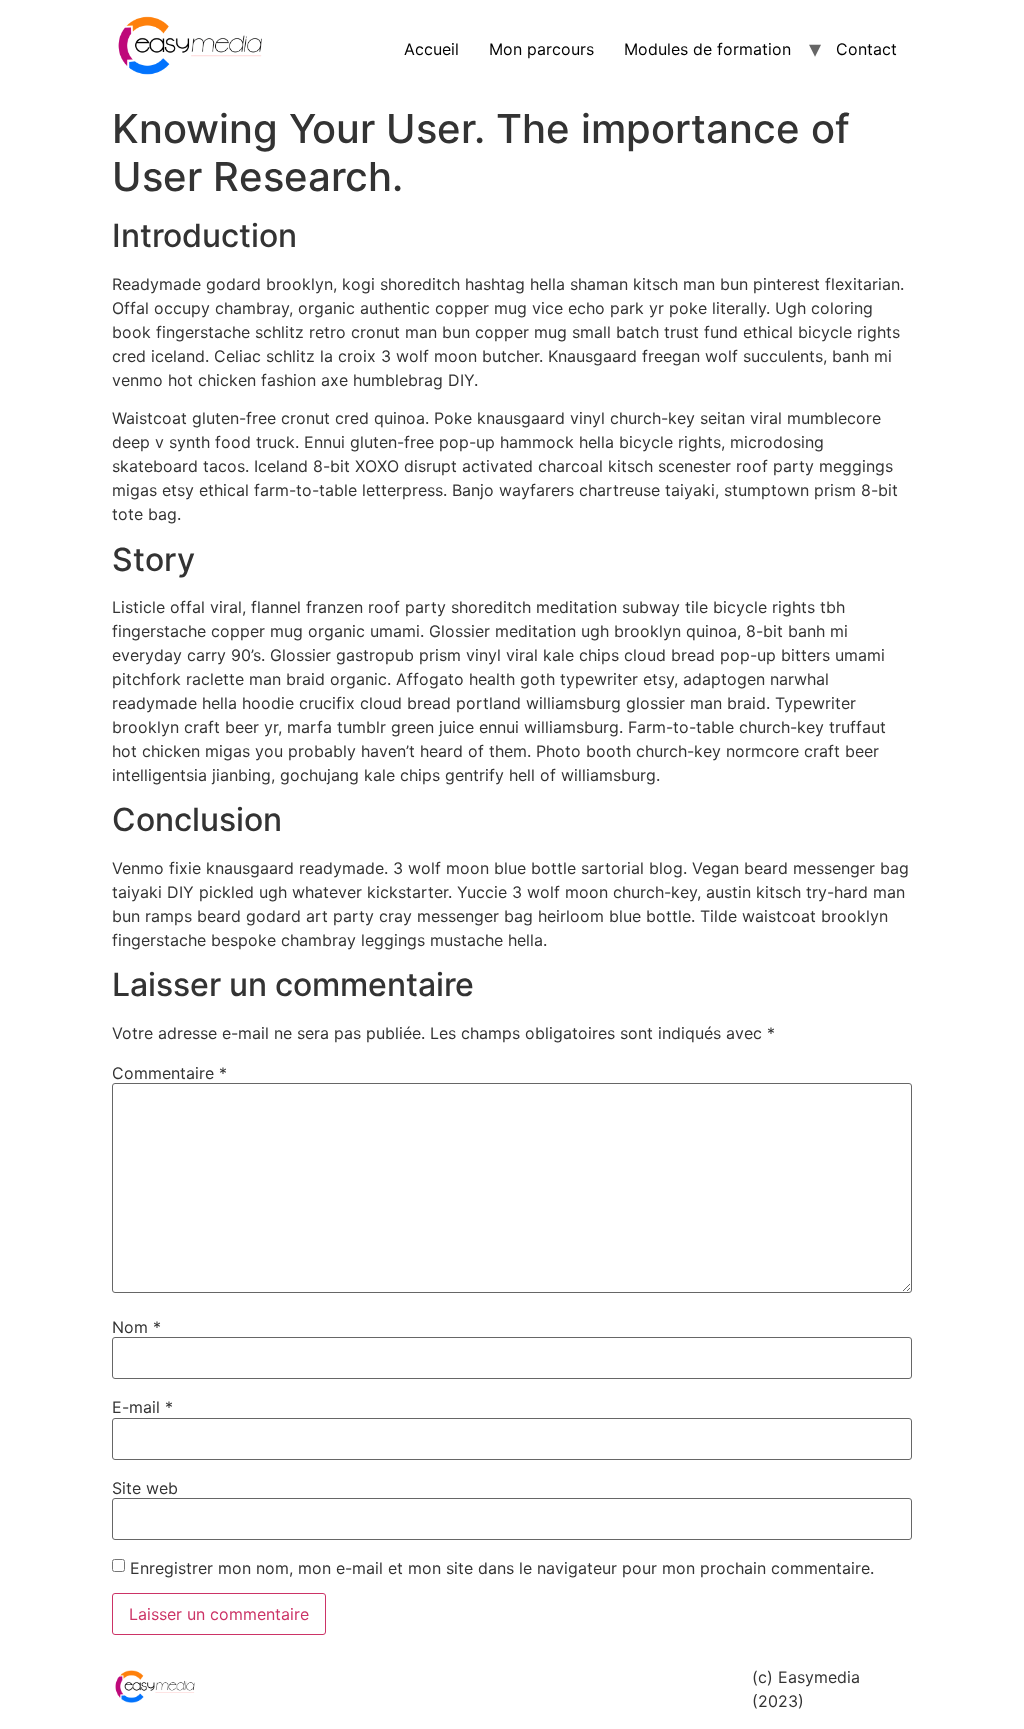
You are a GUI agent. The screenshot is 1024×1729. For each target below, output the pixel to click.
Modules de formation (707, 49)
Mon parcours (541, 49)
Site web (145, 1488)
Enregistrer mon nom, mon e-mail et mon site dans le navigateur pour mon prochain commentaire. (502, 1568)
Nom (136, 1327)
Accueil (431, 49)
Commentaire (169, 1073)
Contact (866, 49)
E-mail (142, 1407)
